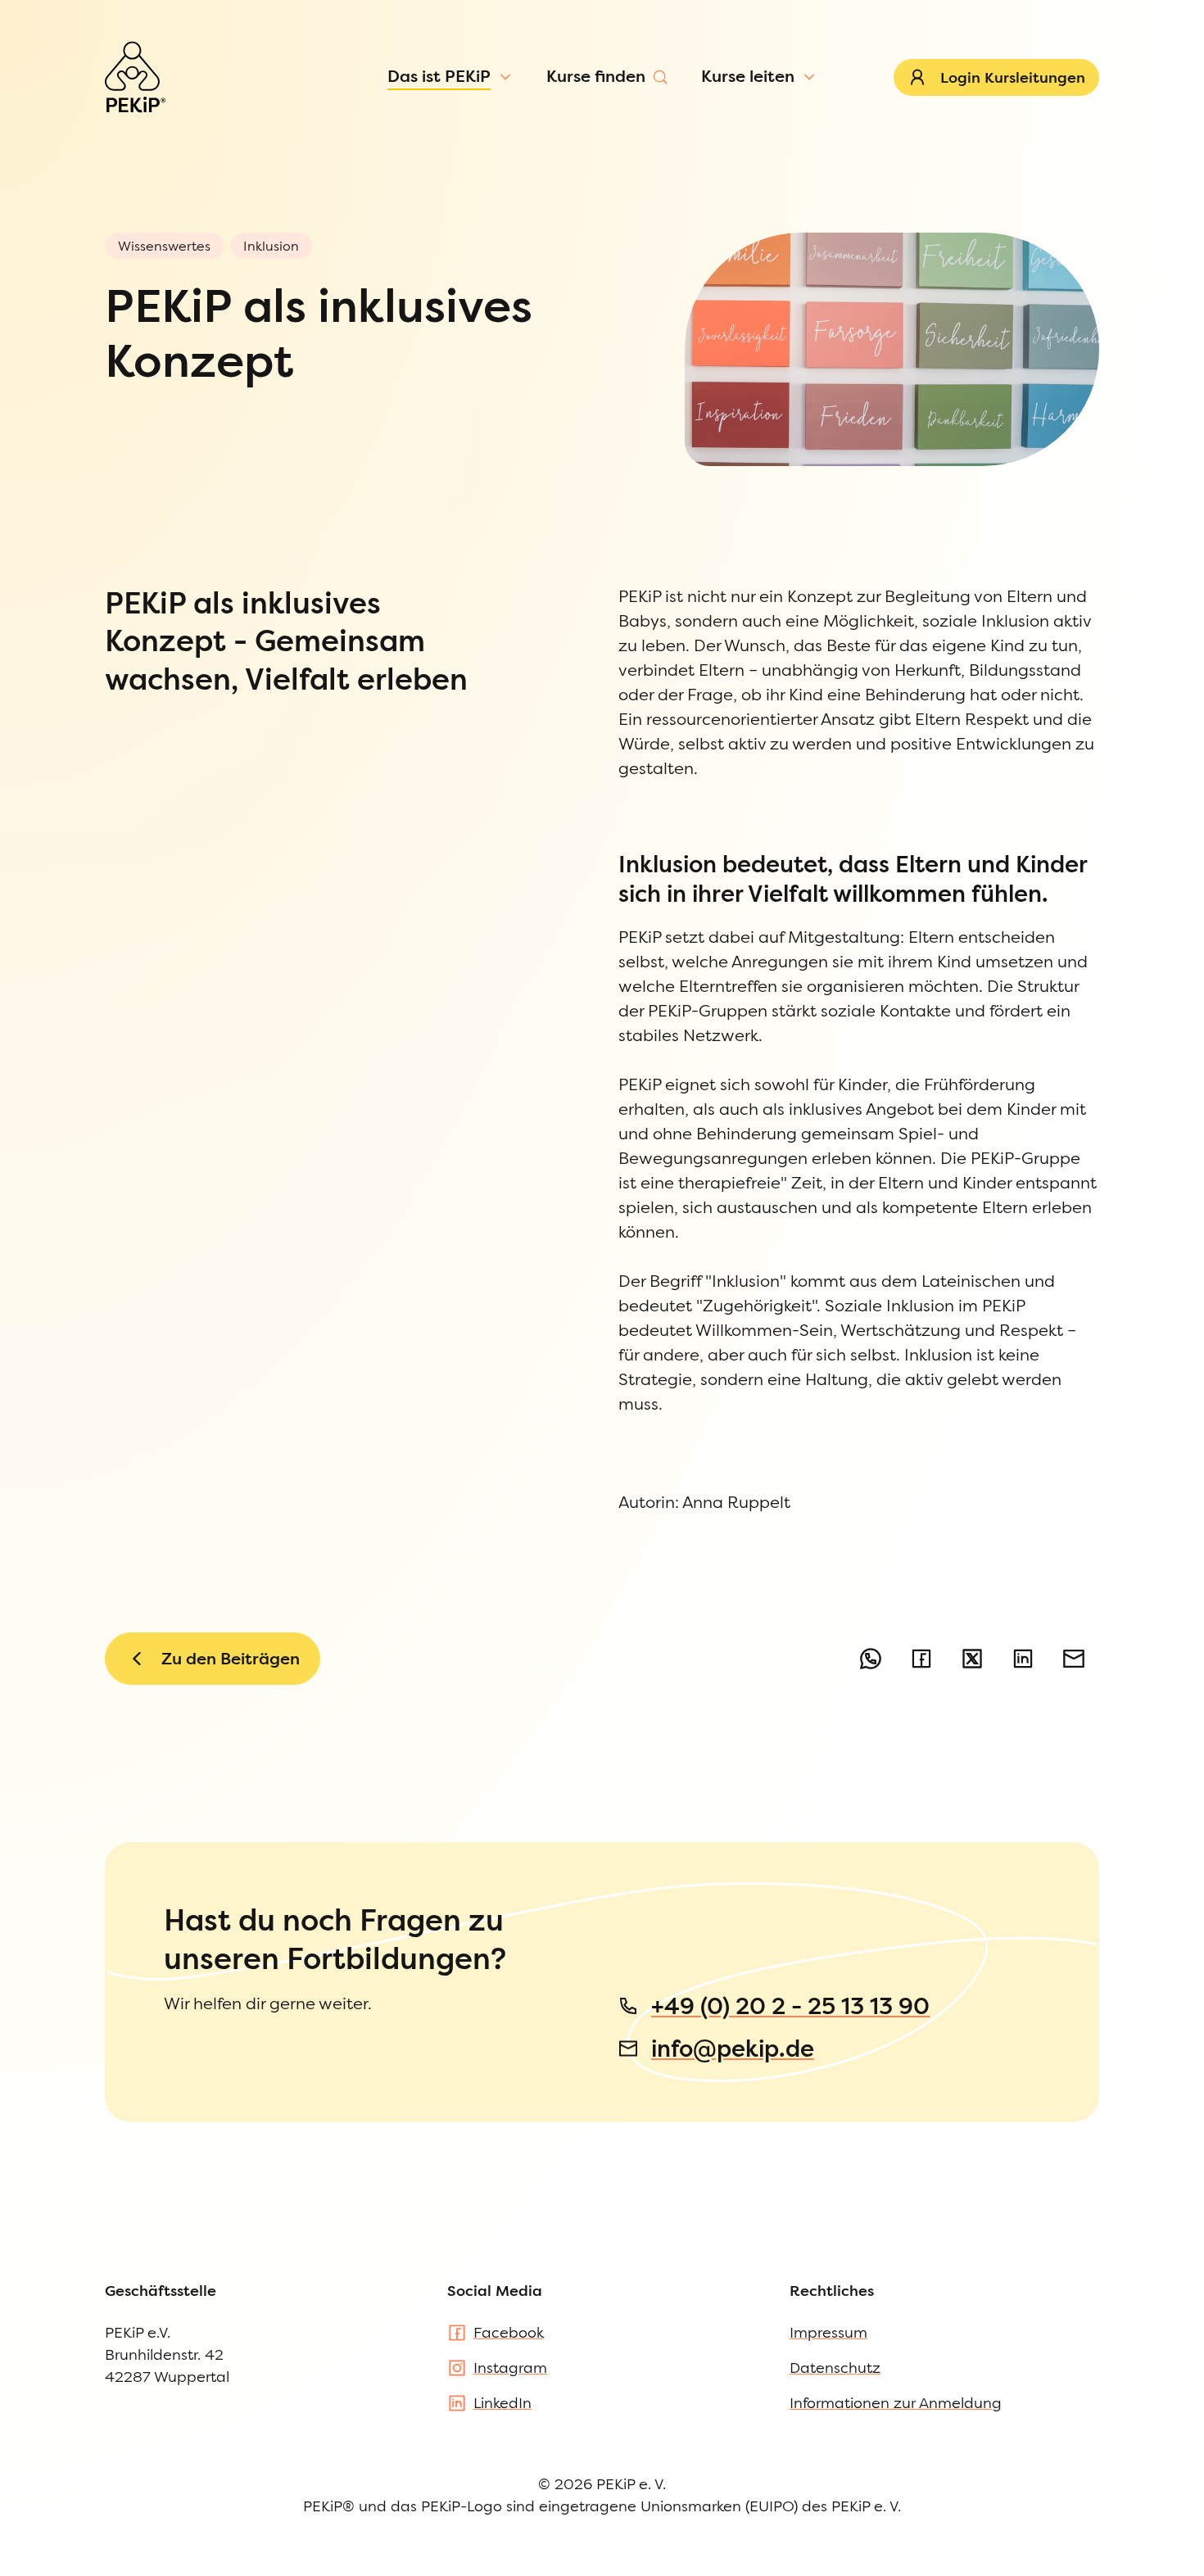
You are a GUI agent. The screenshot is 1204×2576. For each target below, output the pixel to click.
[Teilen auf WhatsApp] (871, 1659)
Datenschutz (835, 2368)
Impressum (828, 2332)
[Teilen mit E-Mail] (1074, 1659)
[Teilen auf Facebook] (921, 1659)
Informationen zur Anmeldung (896, 2403)
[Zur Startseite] (135, 77)
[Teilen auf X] (972, 1659)
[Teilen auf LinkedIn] (1023, 1659)
